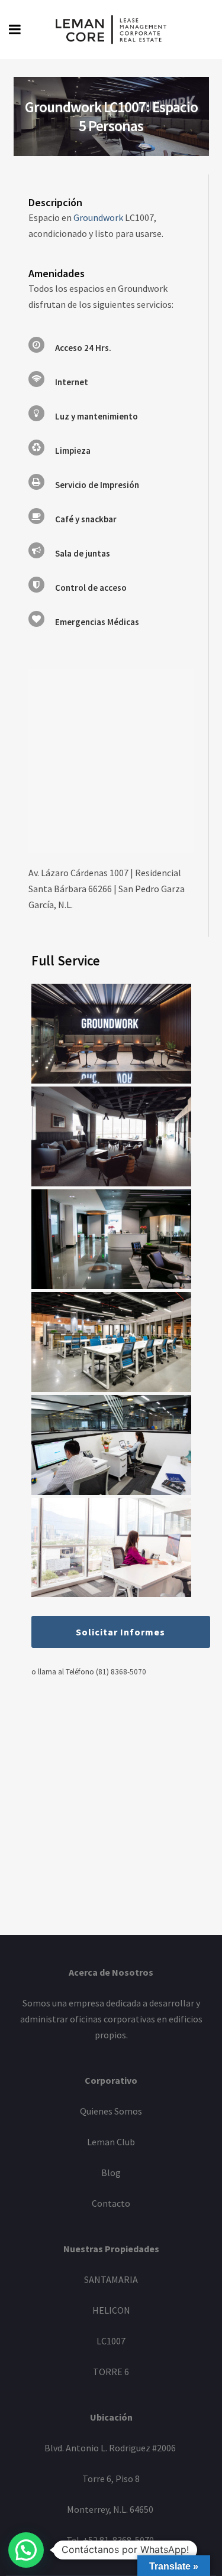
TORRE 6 (111, 2372)
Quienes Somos (111, 2111)
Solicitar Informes (120, 1632)
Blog (111, 2172)
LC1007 (111, 2341)
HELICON (111, 2310)
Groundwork (98, 217)
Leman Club (111, 2142)
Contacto (111, 2203)
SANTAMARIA (111, 2279)
